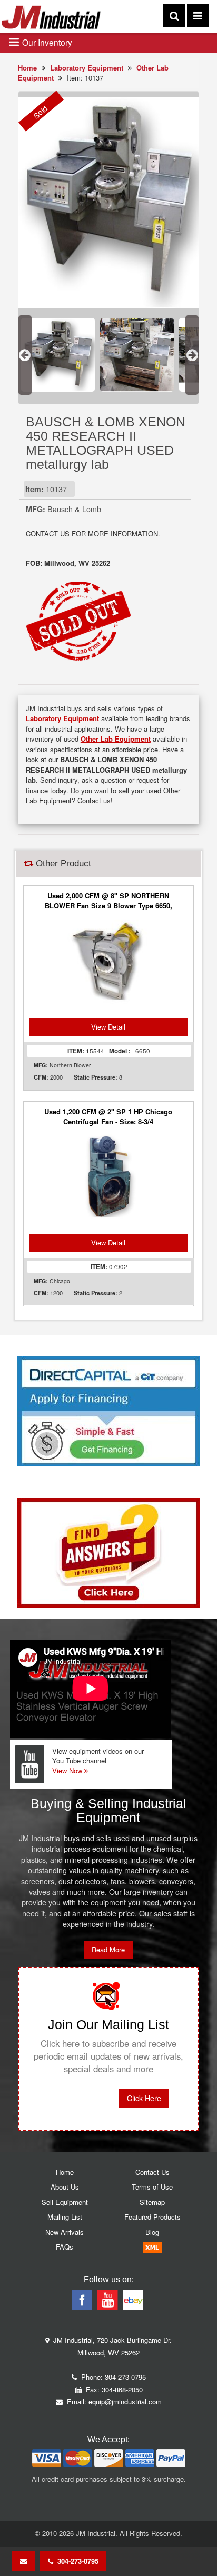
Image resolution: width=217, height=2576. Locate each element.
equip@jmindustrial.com (125, 2402)
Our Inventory (46, 42)
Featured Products (152, 2217)
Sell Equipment (65, 2202)
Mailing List (65, 2217)
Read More (108, 1949)
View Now (68, 1770)
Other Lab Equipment (116, 739)
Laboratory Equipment (87, 68)
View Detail (108, 1027)
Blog (152, 2232)
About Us (65, 2187)
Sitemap (152, 2202)
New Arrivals (65, 2232)
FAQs (65, 2247)
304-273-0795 (76, 2561)
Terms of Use (152, 2187)
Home (27, 68)
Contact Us (152, 2172)
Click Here (144, 2098)
